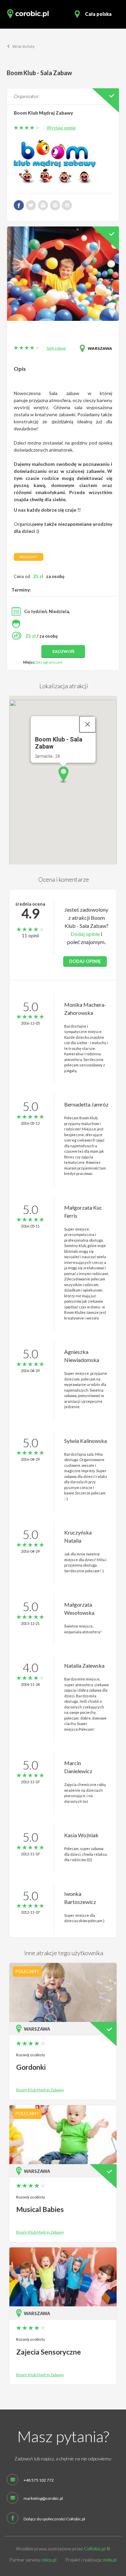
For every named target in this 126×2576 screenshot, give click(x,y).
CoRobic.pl (95, 2549)
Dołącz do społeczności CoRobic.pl (54, 2519)
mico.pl (49, 2560)
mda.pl (110, 2560)
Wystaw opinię (61, 128)
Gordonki (31, 2067)
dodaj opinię (85, 961)
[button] (63, 775)
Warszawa (100, 348)
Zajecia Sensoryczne (49, 2352)
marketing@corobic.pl (43, 2498)
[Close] (87, 724)
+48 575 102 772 (39, 2480)
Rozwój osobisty (31, 2055)
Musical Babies (40, 2209)
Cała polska (98, 14)
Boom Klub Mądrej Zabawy (43, 113)
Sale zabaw (56, 348)
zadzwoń (63, 651)
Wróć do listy (23, 46)
